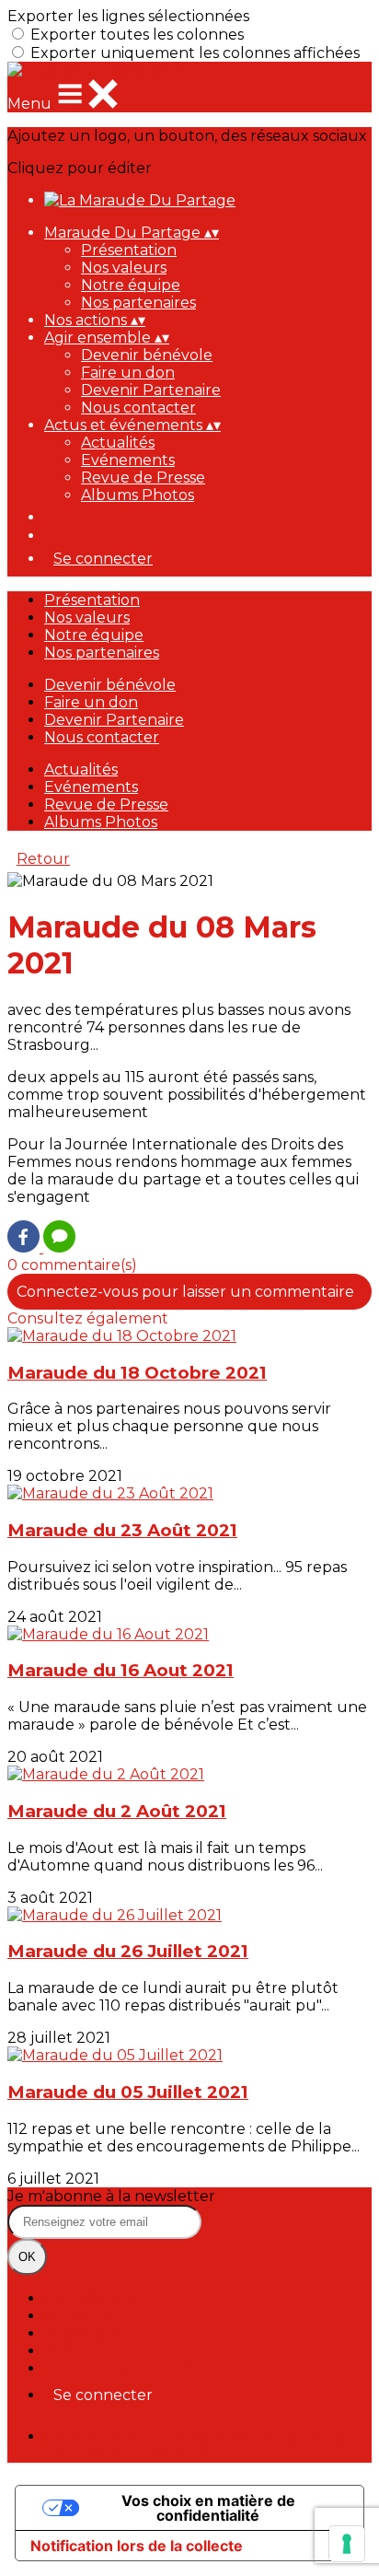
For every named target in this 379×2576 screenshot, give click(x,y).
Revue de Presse (143, 478)
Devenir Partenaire (151, 390)
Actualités (118, 443)
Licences (75, 2316)
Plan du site (88, 2298)
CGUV (66, 2351)
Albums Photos (138, 495)
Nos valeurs (124, 268)
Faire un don (128, 373)
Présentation (129, 250)
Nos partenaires (138, 303)
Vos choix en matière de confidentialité (208, 2508)
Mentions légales (106, 2333)
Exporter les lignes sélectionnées (128, 16)
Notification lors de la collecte (137, 2546)
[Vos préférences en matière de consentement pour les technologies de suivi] (347, 2544)
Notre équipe (131, 285)
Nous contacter (138, 408)
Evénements (128, 460)
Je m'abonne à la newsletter (111, 2196)
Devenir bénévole (147, 355)
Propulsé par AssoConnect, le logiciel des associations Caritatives (195, 2445)
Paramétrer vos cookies (130, 2368)
